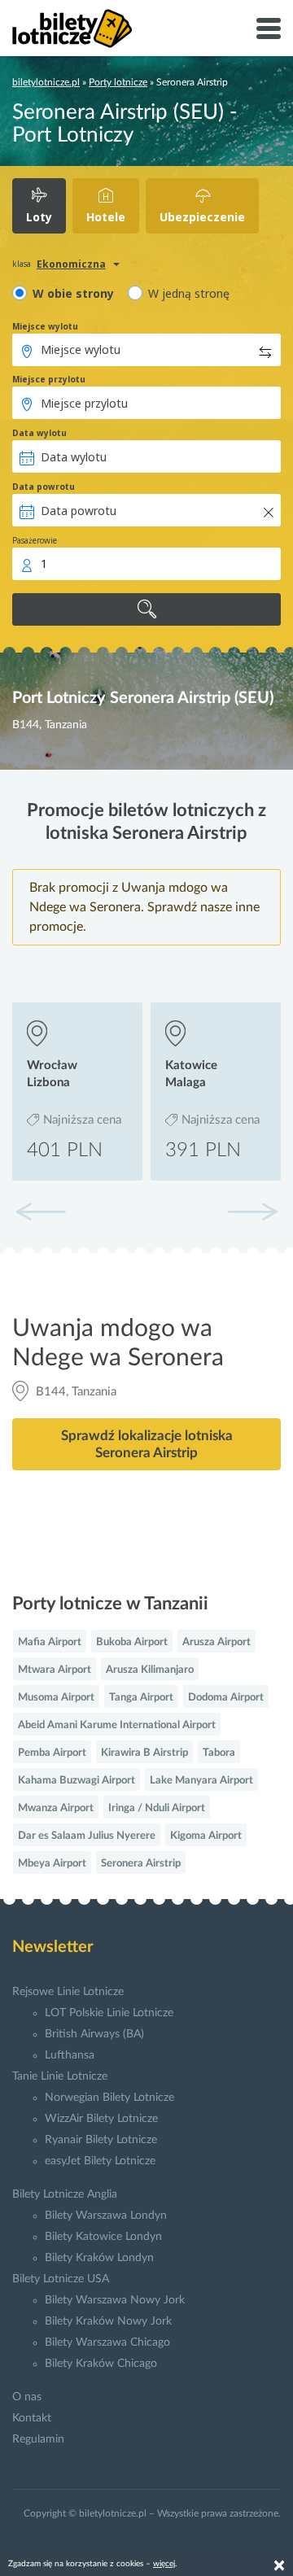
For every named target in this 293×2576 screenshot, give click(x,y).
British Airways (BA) (94, 2034)
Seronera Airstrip (141, 1864)
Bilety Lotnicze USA (61, 2279)
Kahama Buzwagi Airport (77, 1781)
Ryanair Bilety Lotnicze (101, 2140)
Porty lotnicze (118, 82)
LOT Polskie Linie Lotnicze (109, 2013)
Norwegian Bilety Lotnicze (109, 2098)
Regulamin (38, 2439)
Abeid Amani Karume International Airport (117, 1725)
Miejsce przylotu (49, 379)
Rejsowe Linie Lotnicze (68, 1992)
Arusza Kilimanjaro (150, 1670)
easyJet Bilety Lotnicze (100, 2161)
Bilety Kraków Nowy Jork (108, 2321)
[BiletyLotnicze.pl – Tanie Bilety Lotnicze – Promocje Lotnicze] (72, 28)
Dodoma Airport (226, 1698)
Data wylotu (39, 433)
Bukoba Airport (132, 1642)
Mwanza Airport (56, 1808)
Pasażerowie (35, 540)
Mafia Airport (50, 1642)
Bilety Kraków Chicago (101, 2364)
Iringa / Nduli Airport (157, 1808)
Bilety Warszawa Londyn (106, 2216)
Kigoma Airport (206, 1836)
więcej (164, 2564)
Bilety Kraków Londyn (99, 2258)
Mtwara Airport (55, 1670)
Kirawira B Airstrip (144, 1753)
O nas (27, 2397)
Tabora (219, 1753)
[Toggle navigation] (269, 28)
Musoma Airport (56, 1698)
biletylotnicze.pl (46, 82)
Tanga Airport (141, 1698)
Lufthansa (70, 2055)
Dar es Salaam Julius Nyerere (87, 1836)
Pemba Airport (52, 1753)
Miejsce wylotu (45, 326)
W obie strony (73, 293)
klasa (22, 264)
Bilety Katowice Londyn (103, 2237)
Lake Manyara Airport (201, 1781)
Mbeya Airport (52, 1864)
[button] (252, 1212)
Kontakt (32, 2418)
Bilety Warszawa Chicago (107, 2342)
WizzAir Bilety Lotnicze (101, 2119)
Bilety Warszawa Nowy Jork (115, 2300)
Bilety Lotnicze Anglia (65, 2194)
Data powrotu (44, 487)
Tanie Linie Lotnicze (60, 2076)
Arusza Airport (216, 1642)
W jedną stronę (189, 293)
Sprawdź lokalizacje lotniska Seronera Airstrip (147, 1444)
